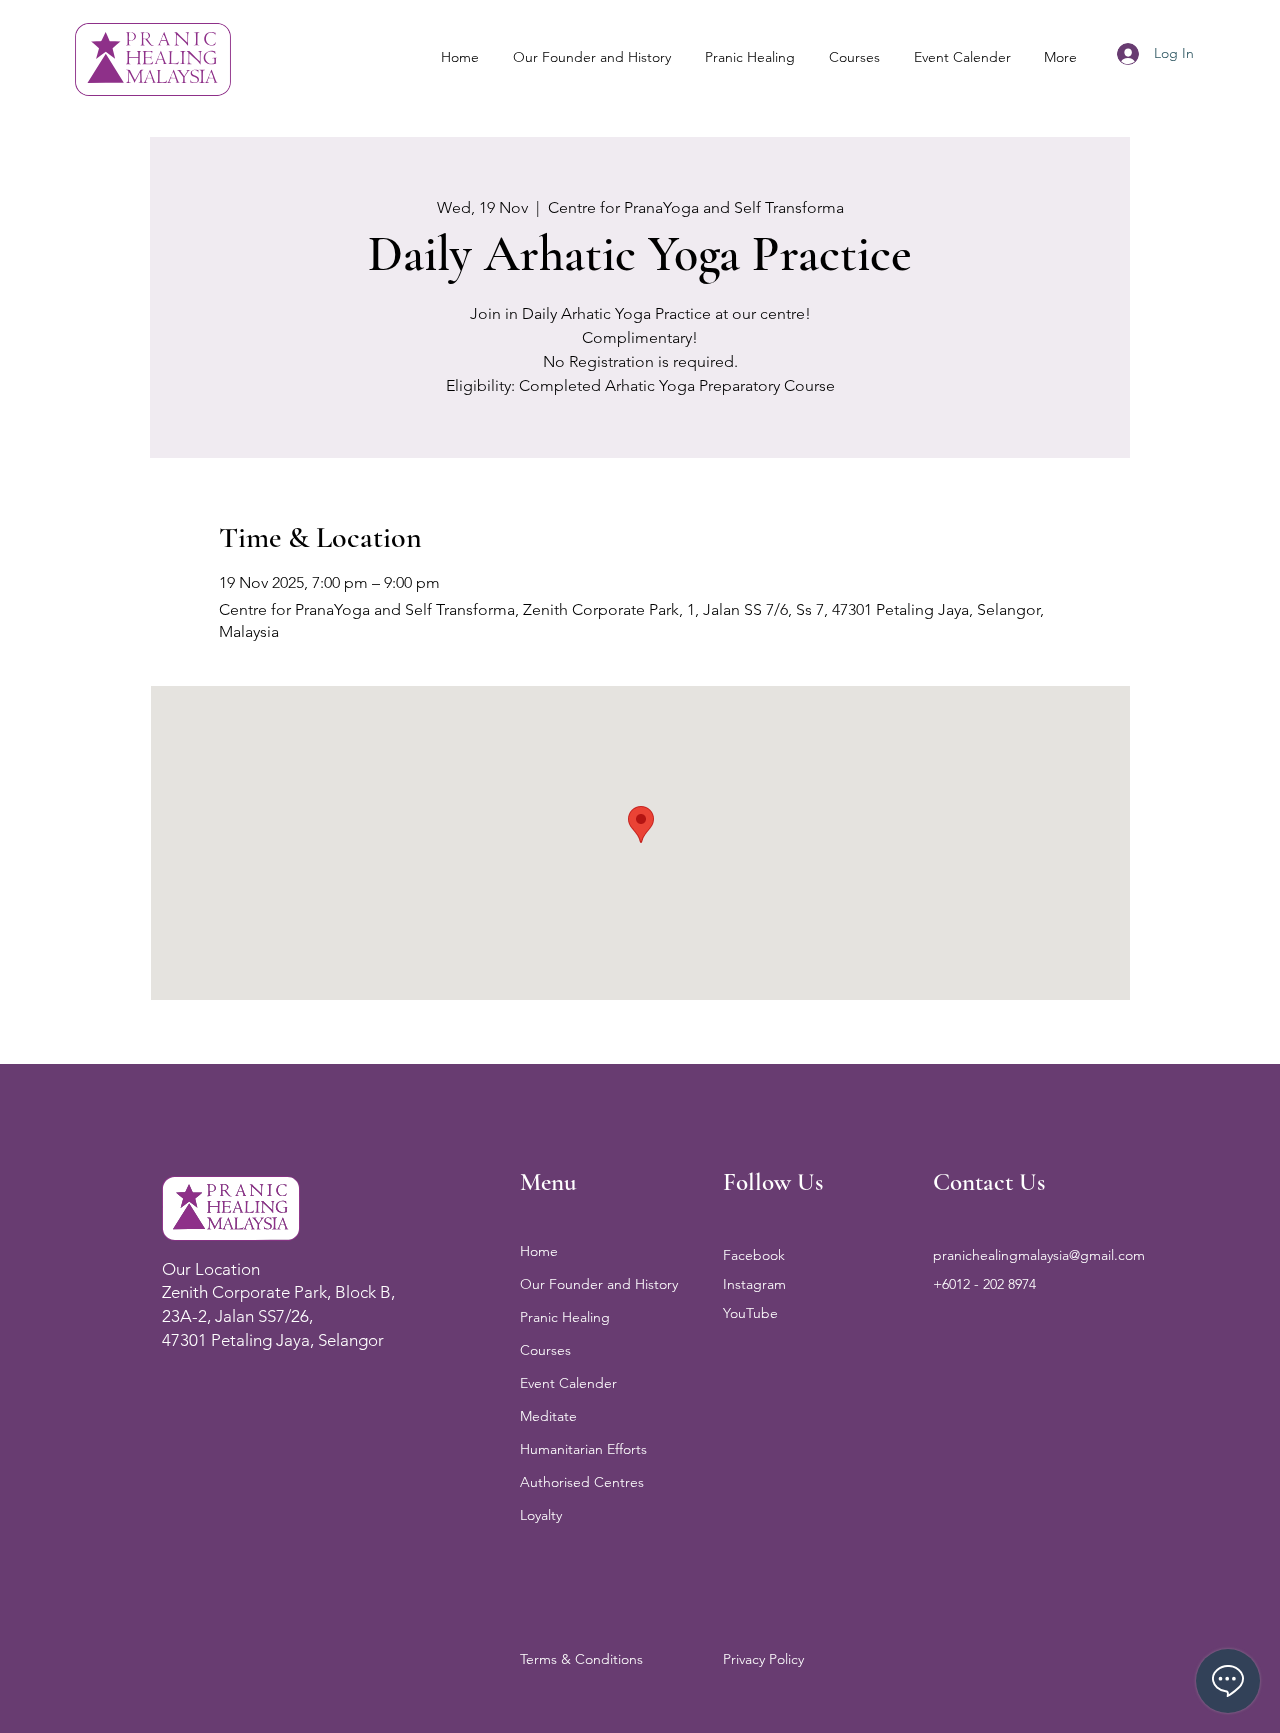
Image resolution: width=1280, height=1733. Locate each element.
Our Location (211, 1269)
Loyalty (541, 1515)
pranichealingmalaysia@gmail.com (1039, 1255)
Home (539, 1251)
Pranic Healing (565, 1317)
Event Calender (568, 1383)
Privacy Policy (763, 1659)
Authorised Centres (582, 1482)
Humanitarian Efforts (583, 1449)
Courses (545, 1350)
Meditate (548, 1416)
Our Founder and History (599, 1284)
